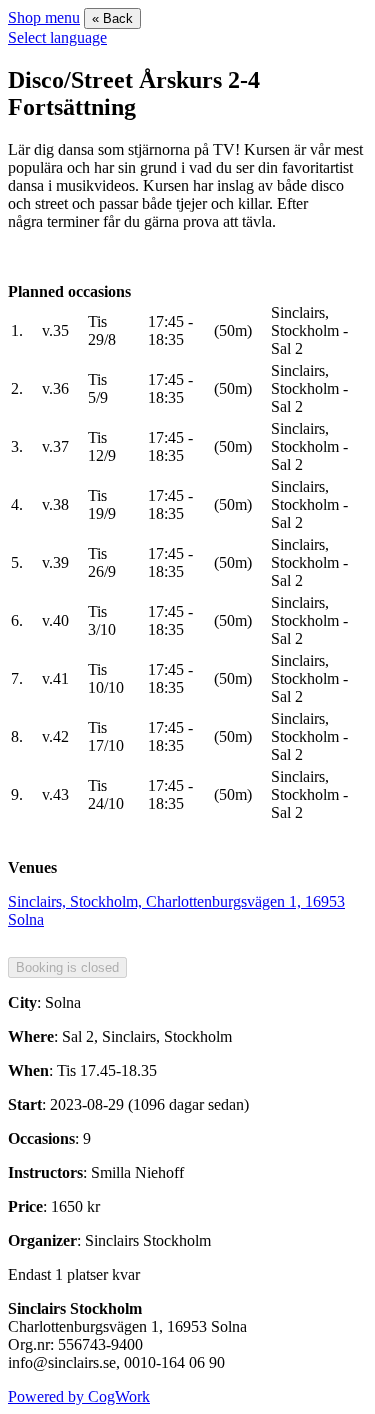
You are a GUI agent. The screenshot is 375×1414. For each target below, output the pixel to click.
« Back (112, 18)
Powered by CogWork (79, 1396)
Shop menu (44, 17)
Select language (57, 37)
